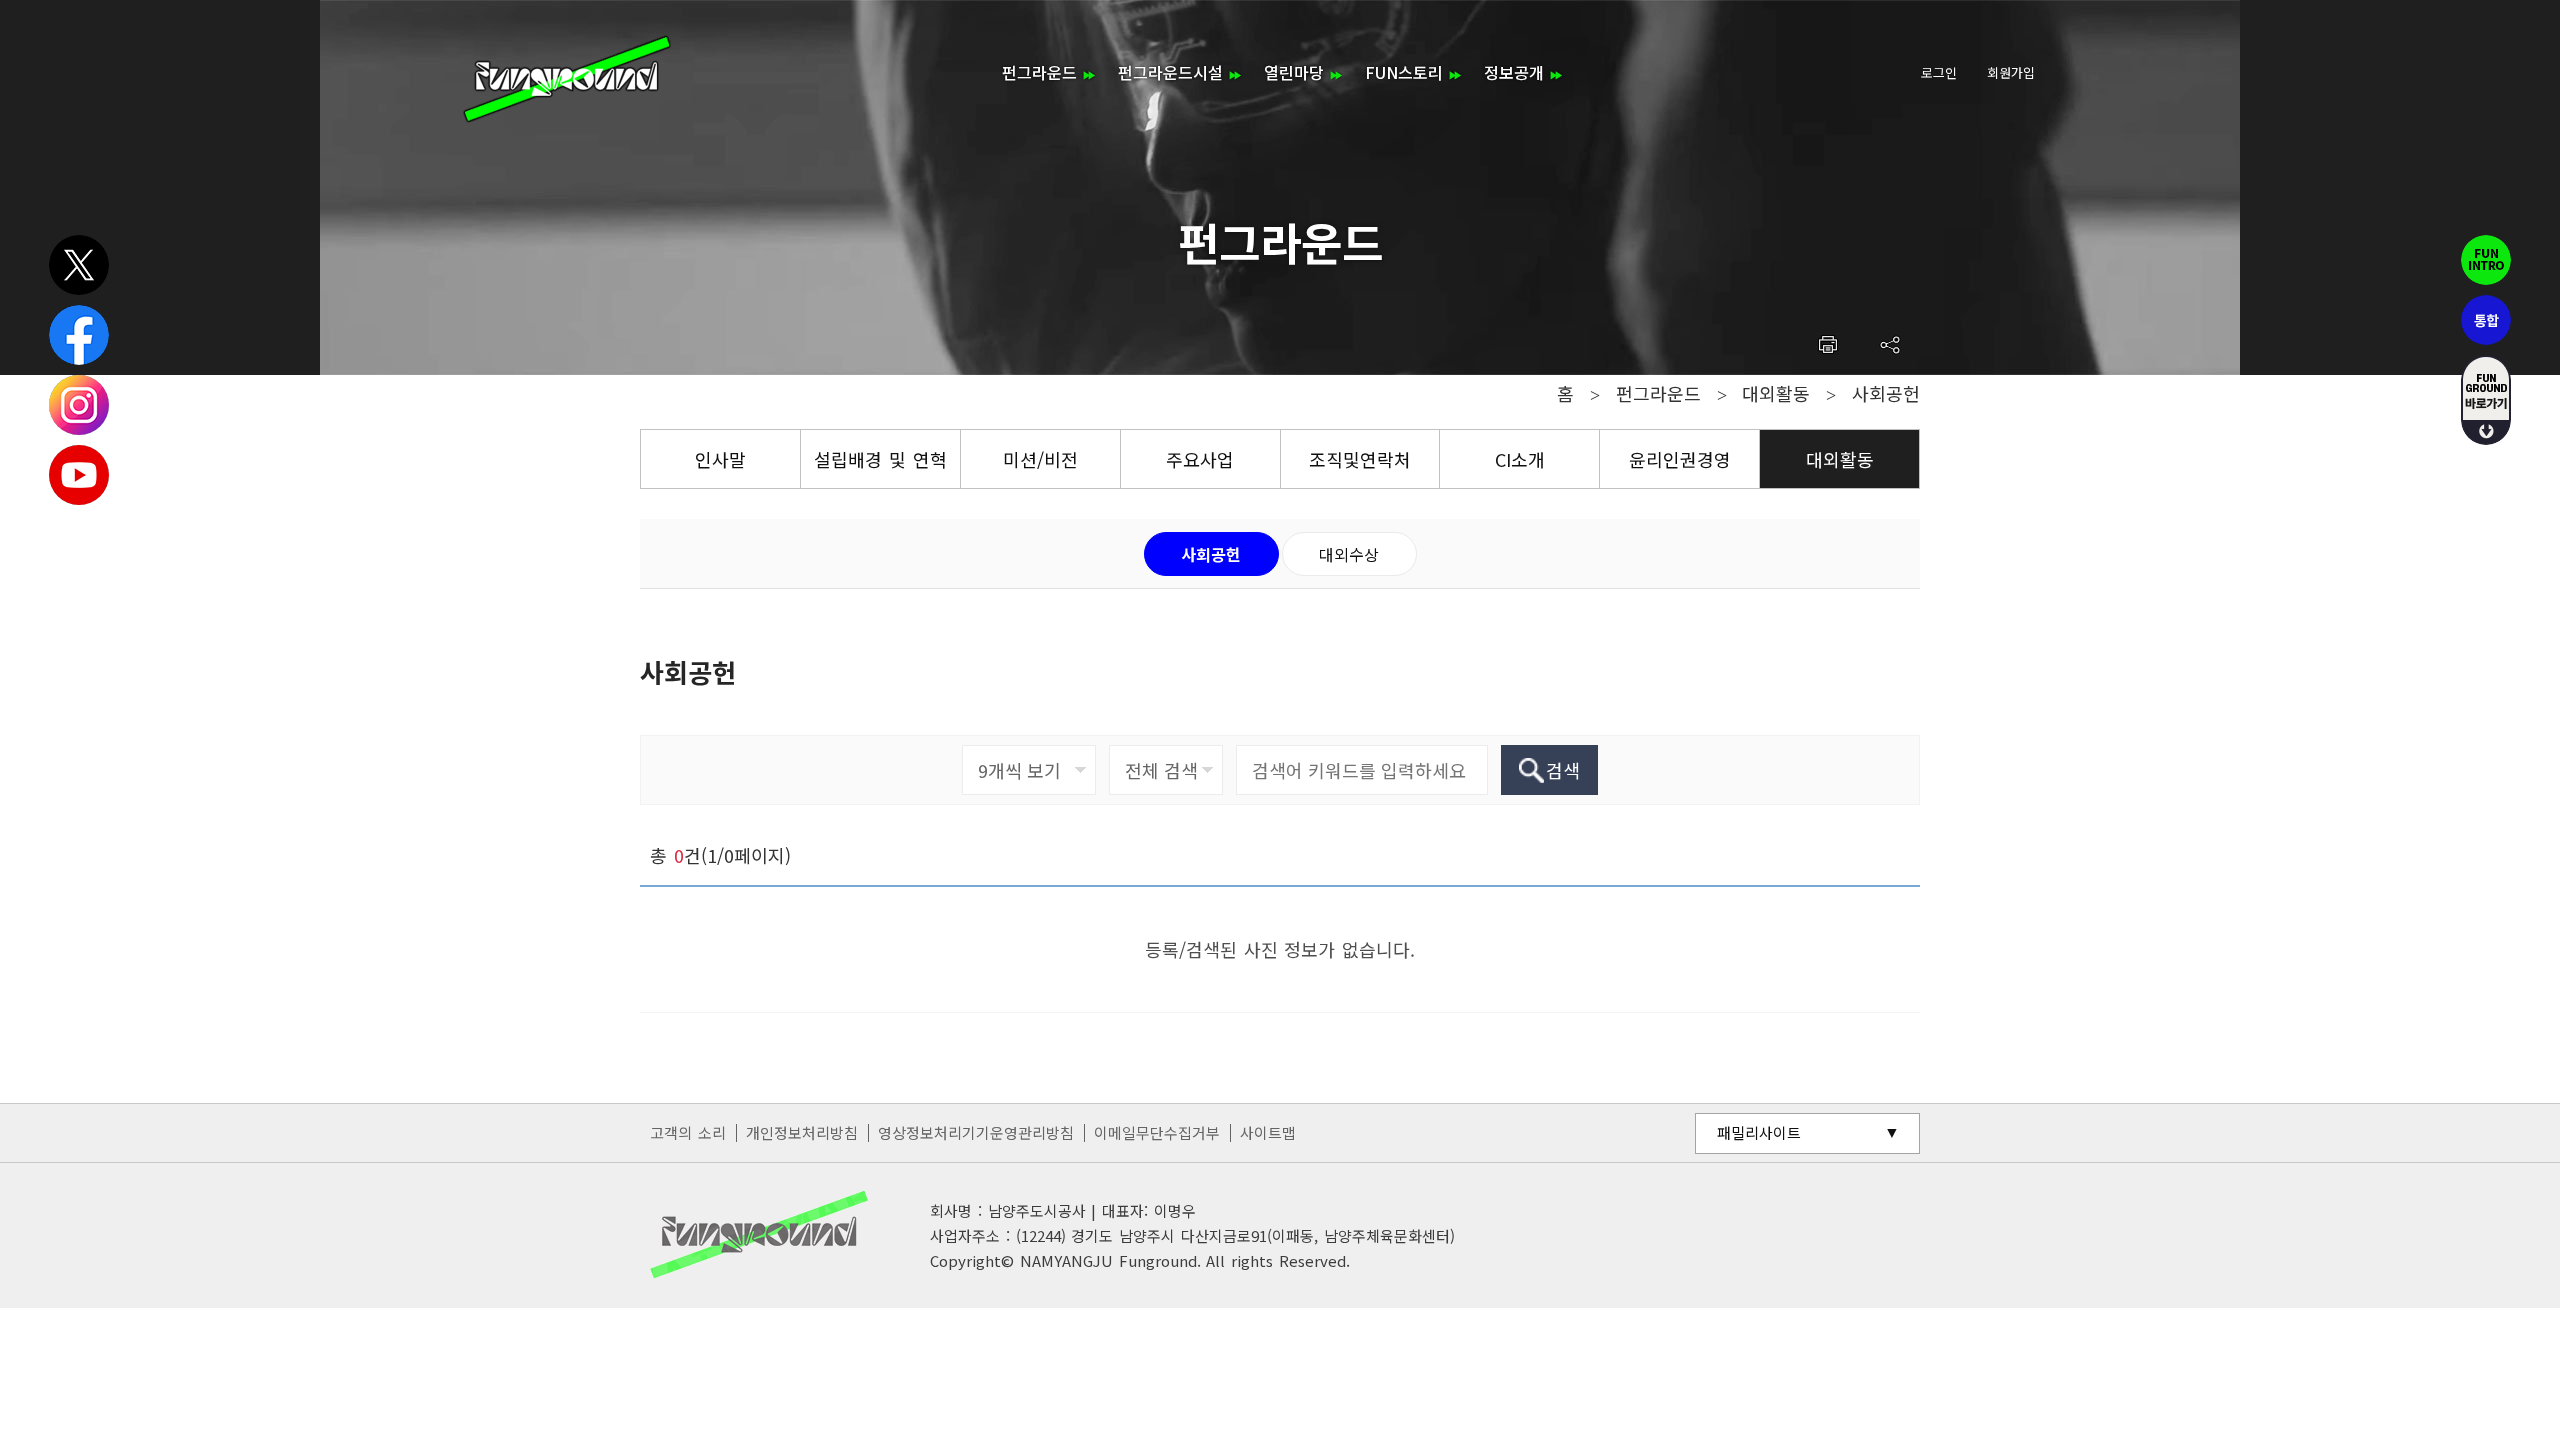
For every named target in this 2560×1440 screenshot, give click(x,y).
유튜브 (79, 475)
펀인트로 (2486, 260)
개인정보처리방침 (802, 1132)
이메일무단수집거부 (1157, 1132)
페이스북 (79, 335)
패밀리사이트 (1759, 1132)
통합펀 (2486, 320)
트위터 (79, 265)
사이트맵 (1268, 1132)
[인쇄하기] (1827, 344)
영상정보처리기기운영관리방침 (976, 1132)
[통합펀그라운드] (567, 79)
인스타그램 (79, 405)
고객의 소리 (688, 1132)
